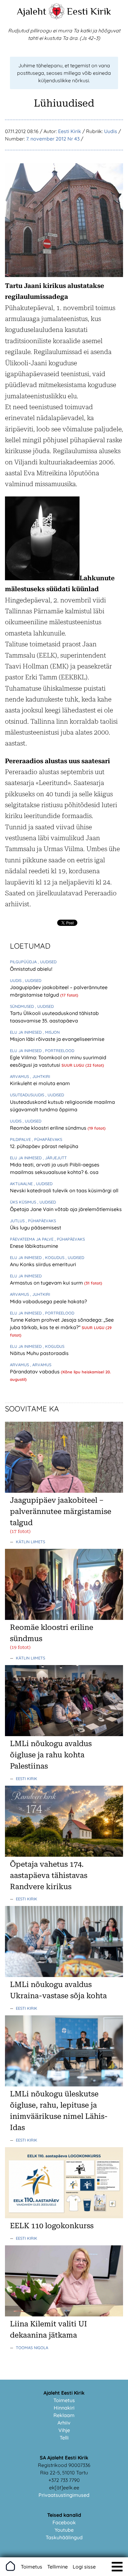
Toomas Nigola (32, 2348)
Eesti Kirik (89, 11)
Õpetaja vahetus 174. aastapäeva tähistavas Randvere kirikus (49, 1875)
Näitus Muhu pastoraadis (39, 1353)
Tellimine (57, 2567)
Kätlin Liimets (30, 1542)
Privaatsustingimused (64, 2495)
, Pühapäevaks (47, 1139)
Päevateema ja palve (32, 1239)
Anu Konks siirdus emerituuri (43, 1264)
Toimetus (64, 2400)
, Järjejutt (55, 1158)
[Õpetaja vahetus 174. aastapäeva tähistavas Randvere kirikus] (64, 1855)
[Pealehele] (57, 17)
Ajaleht (32, 11)
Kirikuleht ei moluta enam (40, 1083)
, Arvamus (41, 1365)
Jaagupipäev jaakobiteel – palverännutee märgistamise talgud (61, 1511)
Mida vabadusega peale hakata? (48, 1301)
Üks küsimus (24, 1202)
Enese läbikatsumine (34, 1246)
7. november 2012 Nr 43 (53, 139)
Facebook (64, 2522)
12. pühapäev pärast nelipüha (44, 1146)
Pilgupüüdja (24, 962)
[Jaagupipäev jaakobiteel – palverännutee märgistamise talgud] (64, 1491)
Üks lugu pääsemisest (36, 1228)
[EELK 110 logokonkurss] (64, 2216)
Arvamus (20, 1076)
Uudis (111, 131)
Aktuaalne (22, 1184)
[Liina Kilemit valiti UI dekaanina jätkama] (64, 2315)
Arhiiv (64, 2423)
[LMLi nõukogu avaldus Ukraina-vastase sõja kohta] (64, 1975)
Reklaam (64, 2415)
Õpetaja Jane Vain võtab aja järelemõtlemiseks (66, 1209)
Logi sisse (84, 2567)
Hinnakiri (64, 2408)
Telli (64, 2438)
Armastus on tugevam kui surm (47, 1283)
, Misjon (51, 1032)
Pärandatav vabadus (35, 1372)
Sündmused (23, 1006)
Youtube (64, 2530)
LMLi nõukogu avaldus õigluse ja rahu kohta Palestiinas (51, 1755)
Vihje (64, 2430)
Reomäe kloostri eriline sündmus (49, 1128)
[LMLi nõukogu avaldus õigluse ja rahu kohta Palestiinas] (64, 1734)
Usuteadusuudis (28, 1095)
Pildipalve (21, 1139)
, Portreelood (59, 1051)
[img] (117, 2567)
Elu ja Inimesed (26, 1032)
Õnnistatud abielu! (31, 969)
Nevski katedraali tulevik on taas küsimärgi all (64, 1190)
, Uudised (47, 962)
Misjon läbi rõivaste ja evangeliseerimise (57, 1039)
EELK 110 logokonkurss (52, 2226)
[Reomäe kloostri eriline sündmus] (64, 1618)
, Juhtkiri (40, 1076)
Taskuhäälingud (64, 2537)
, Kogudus (54, 1257)
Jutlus (18, 1221)
